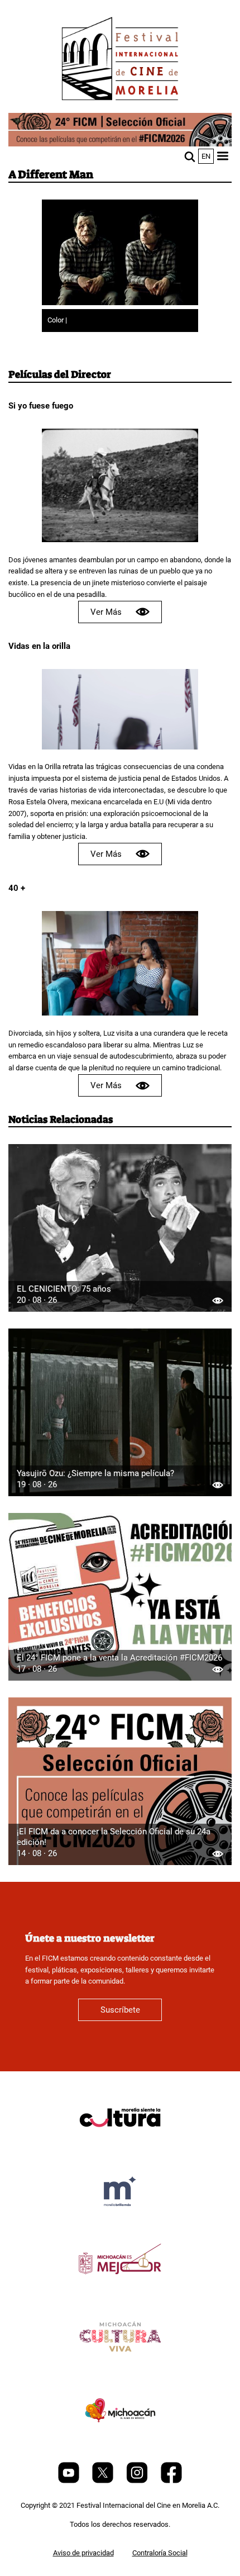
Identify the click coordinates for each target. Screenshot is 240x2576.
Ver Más (106, 612)
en (206, 156)
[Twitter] (104, 2481)
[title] (120, 2144)
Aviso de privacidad (83, 2553)
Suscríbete (120, 2010)
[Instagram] (138, 2481)
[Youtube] (69, 2481)
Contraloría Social (160, 2553)
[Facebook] (171, 2481)
